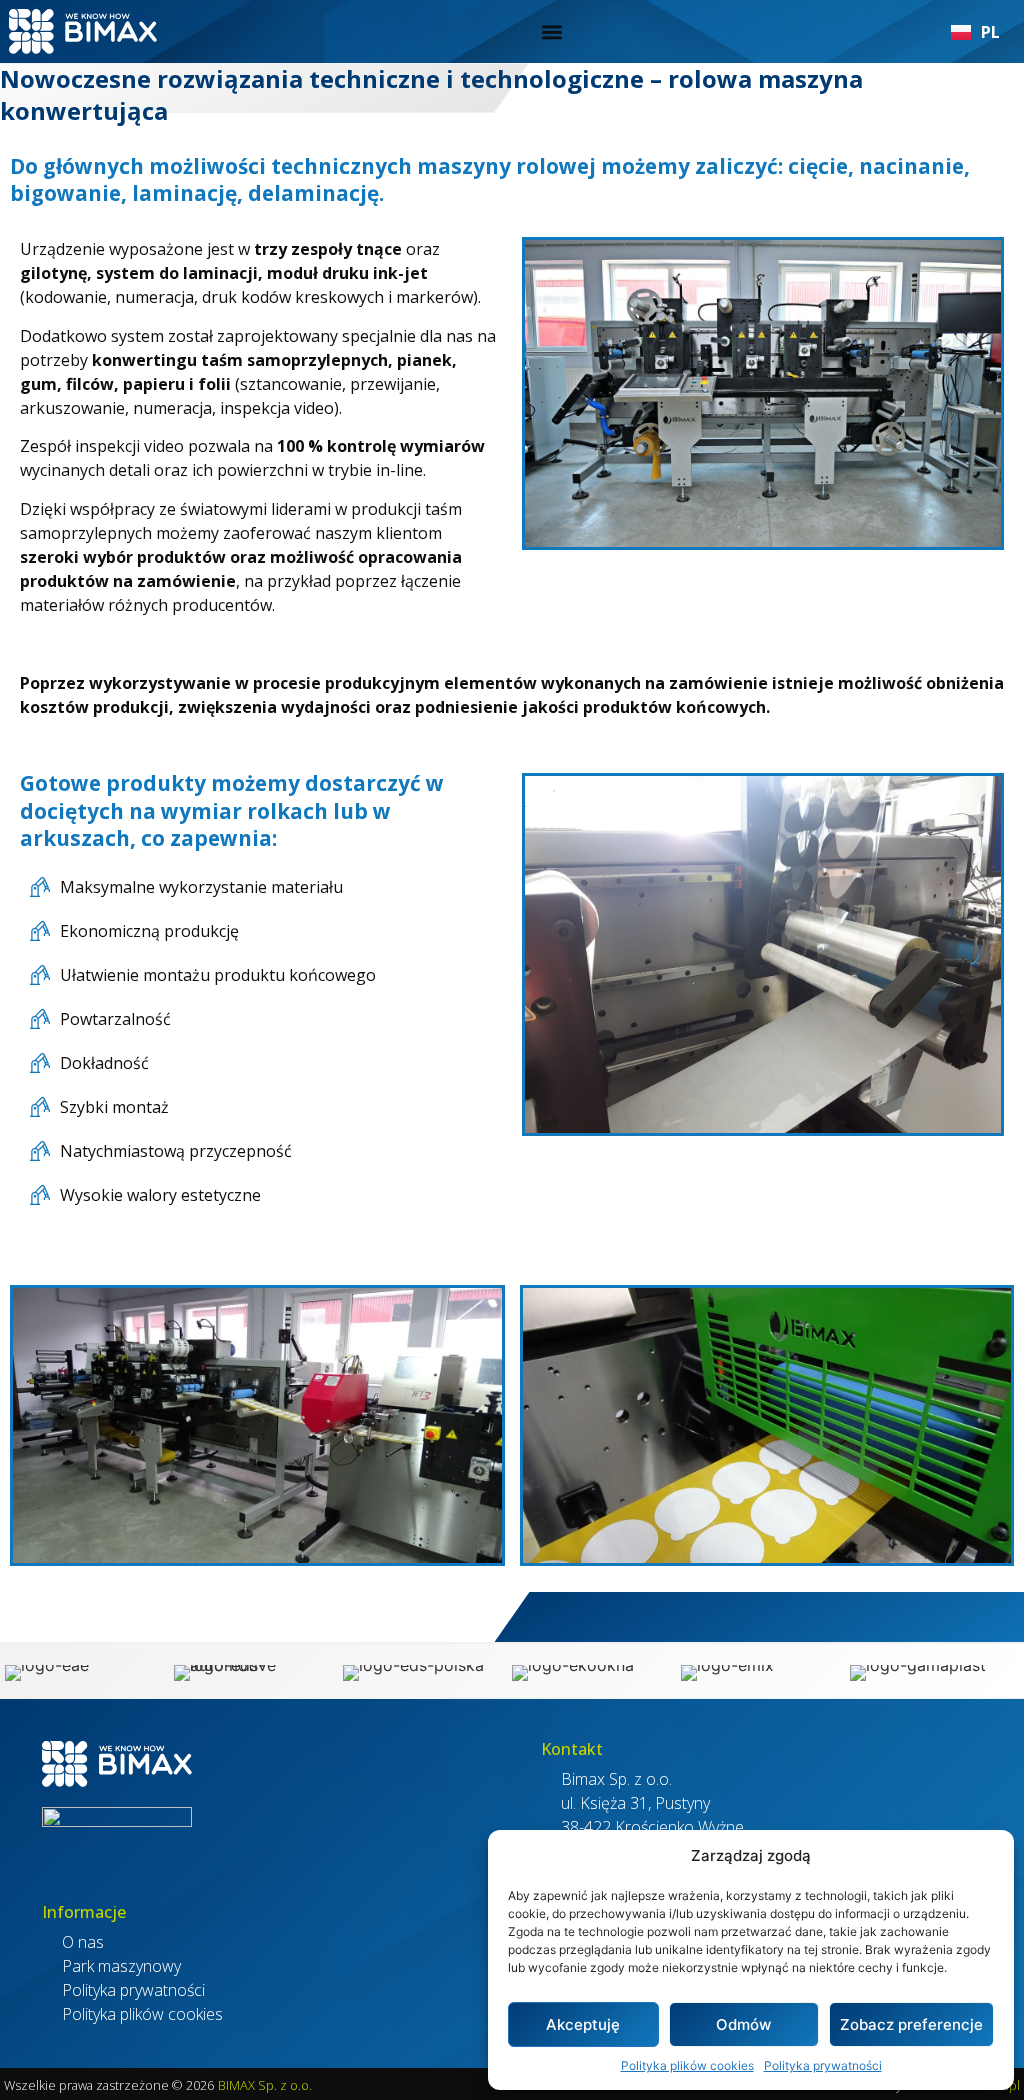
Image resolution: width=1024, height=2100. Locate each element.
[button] (551, 31)
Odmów (743, 2024)
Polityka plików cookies (687, 2065)
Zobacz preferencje (911, 2024)
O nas (83, 1942)
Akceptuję (583, 2024)
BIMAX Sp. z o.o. (265, 2085)
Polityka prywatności (823, 2065)
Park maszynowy (121, 1966)
